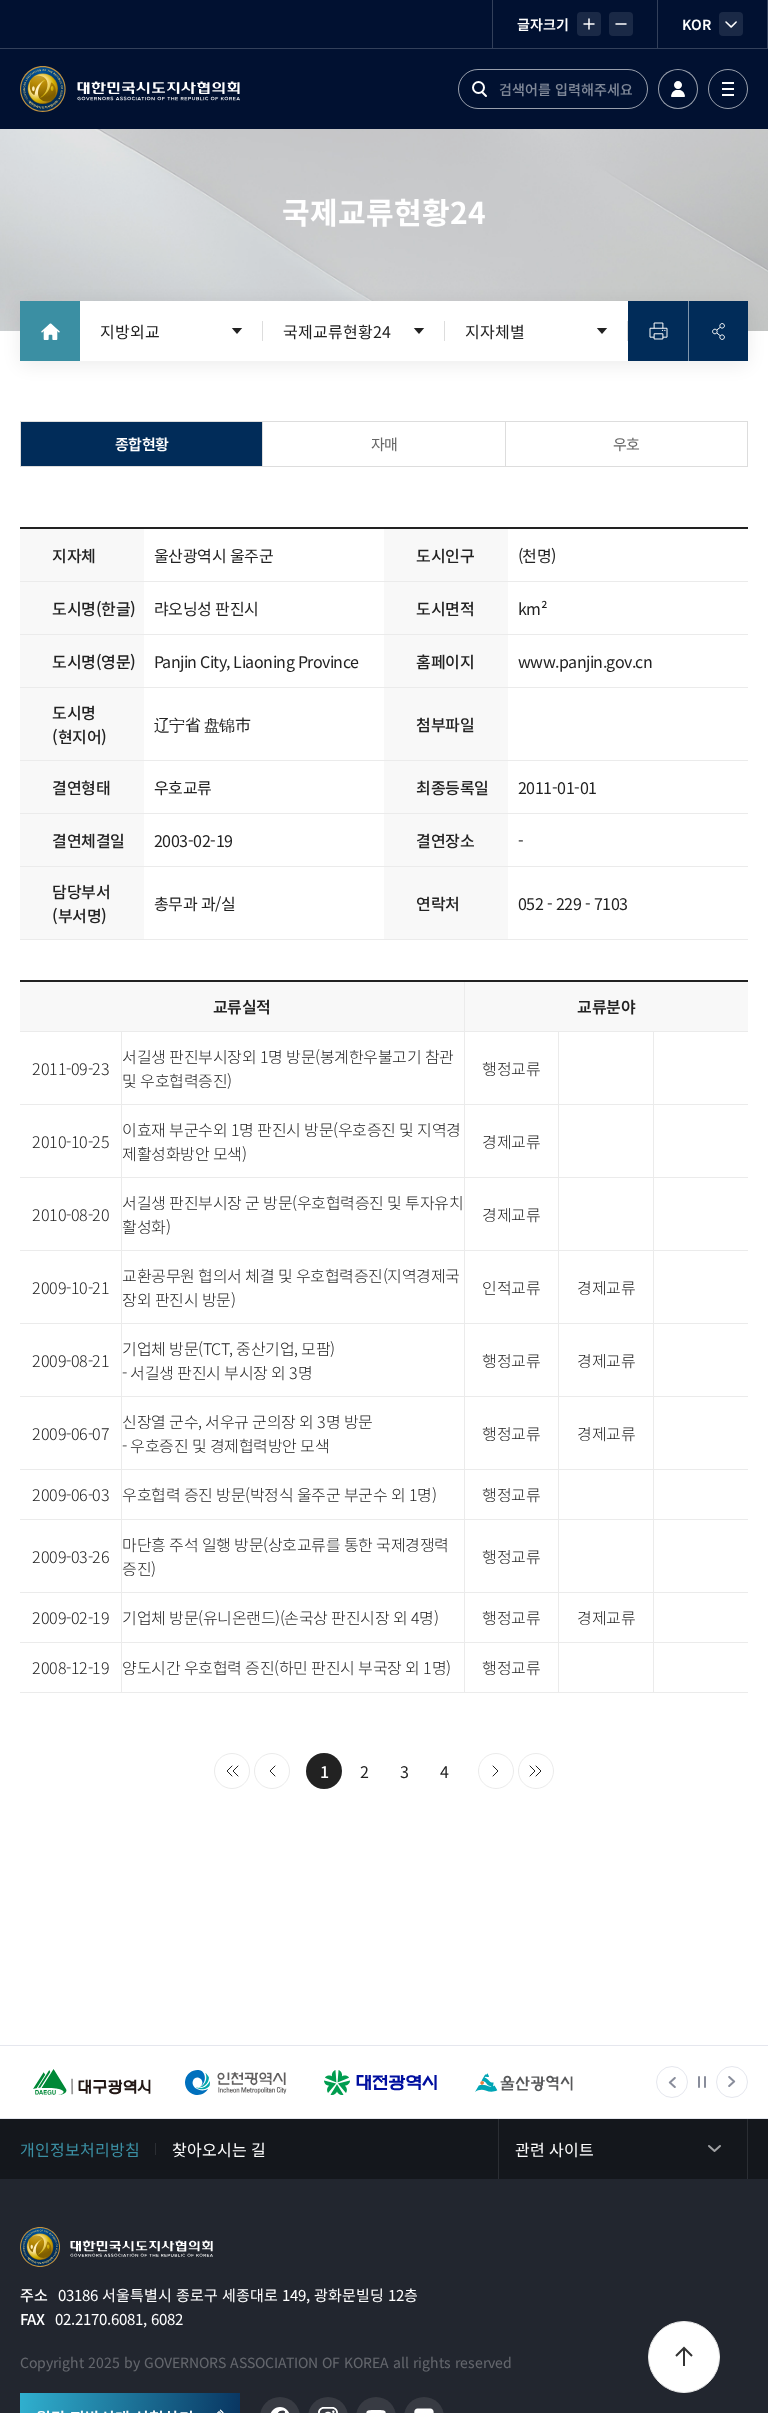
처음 (232, 1771)
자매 (384, 443)
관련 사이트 (554, 2149)
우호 (626, 443)
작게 (621, 24)
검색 (479, 89)
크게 (589, 24)
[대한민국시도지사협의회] (130, 89)
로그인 (678, 89)
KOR (696, 24)
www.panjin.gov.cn (585, 661)
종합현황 (142, 443)
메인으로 (116, 2247)
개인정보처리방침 (80, 2149)
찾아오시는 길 (219, 2149)
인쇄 (658, 331)
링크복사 (718, 331)
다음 (496, 1771)
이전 (272, 1771)
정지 (702, 2082)
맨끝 (536, 1771)
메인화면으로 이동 (50, 331)
